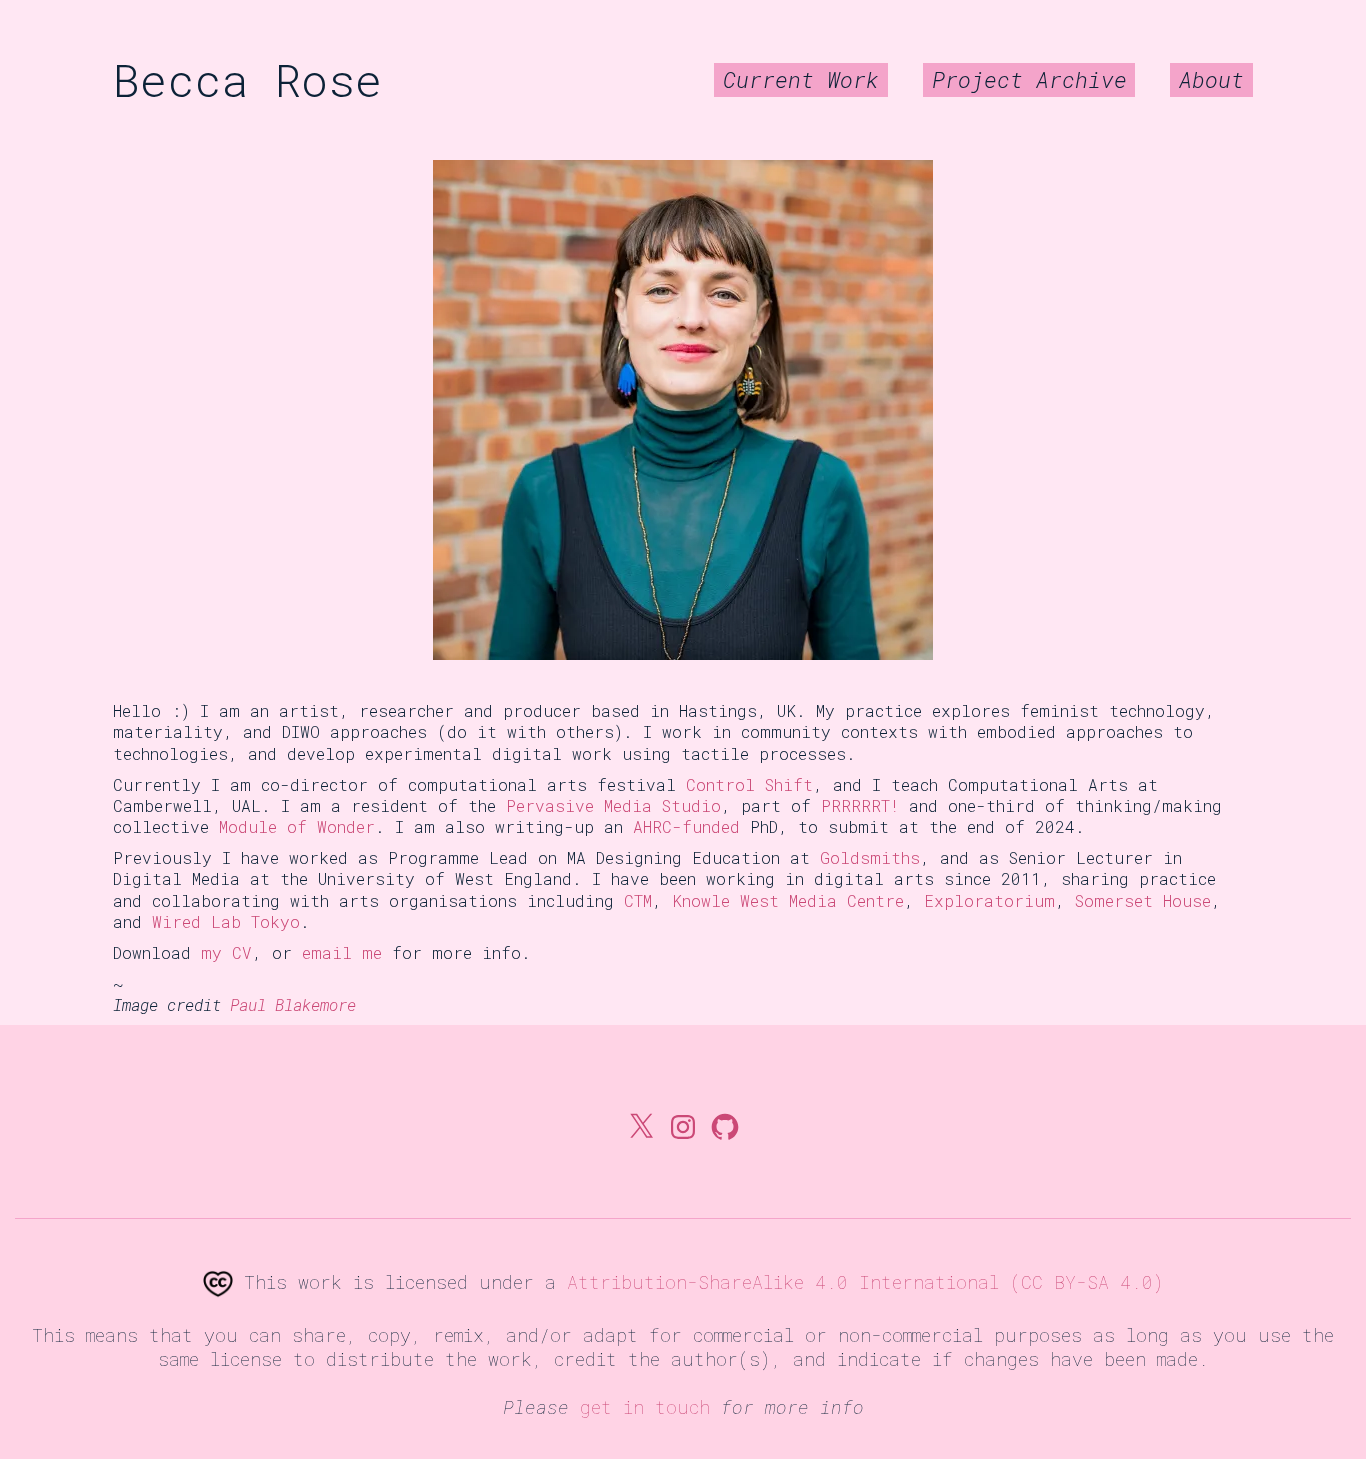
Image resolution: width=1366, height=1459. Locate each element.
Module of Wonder (297, 826)
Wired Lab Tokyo (226, 921)
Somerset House (1143, 900)
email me (342, 952)
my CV (226, 952)
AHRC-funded (686, 826)
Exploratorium (989, 900)
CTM (638, 900)
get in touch (645, 1407)
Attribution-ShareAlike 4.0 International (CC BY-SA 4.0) (865, 1282)
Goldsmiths (870, 857)
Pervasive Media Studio (613, 805)
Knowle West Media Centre (788, 900)
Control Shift (749, 784)
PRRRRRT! (860, 805)
